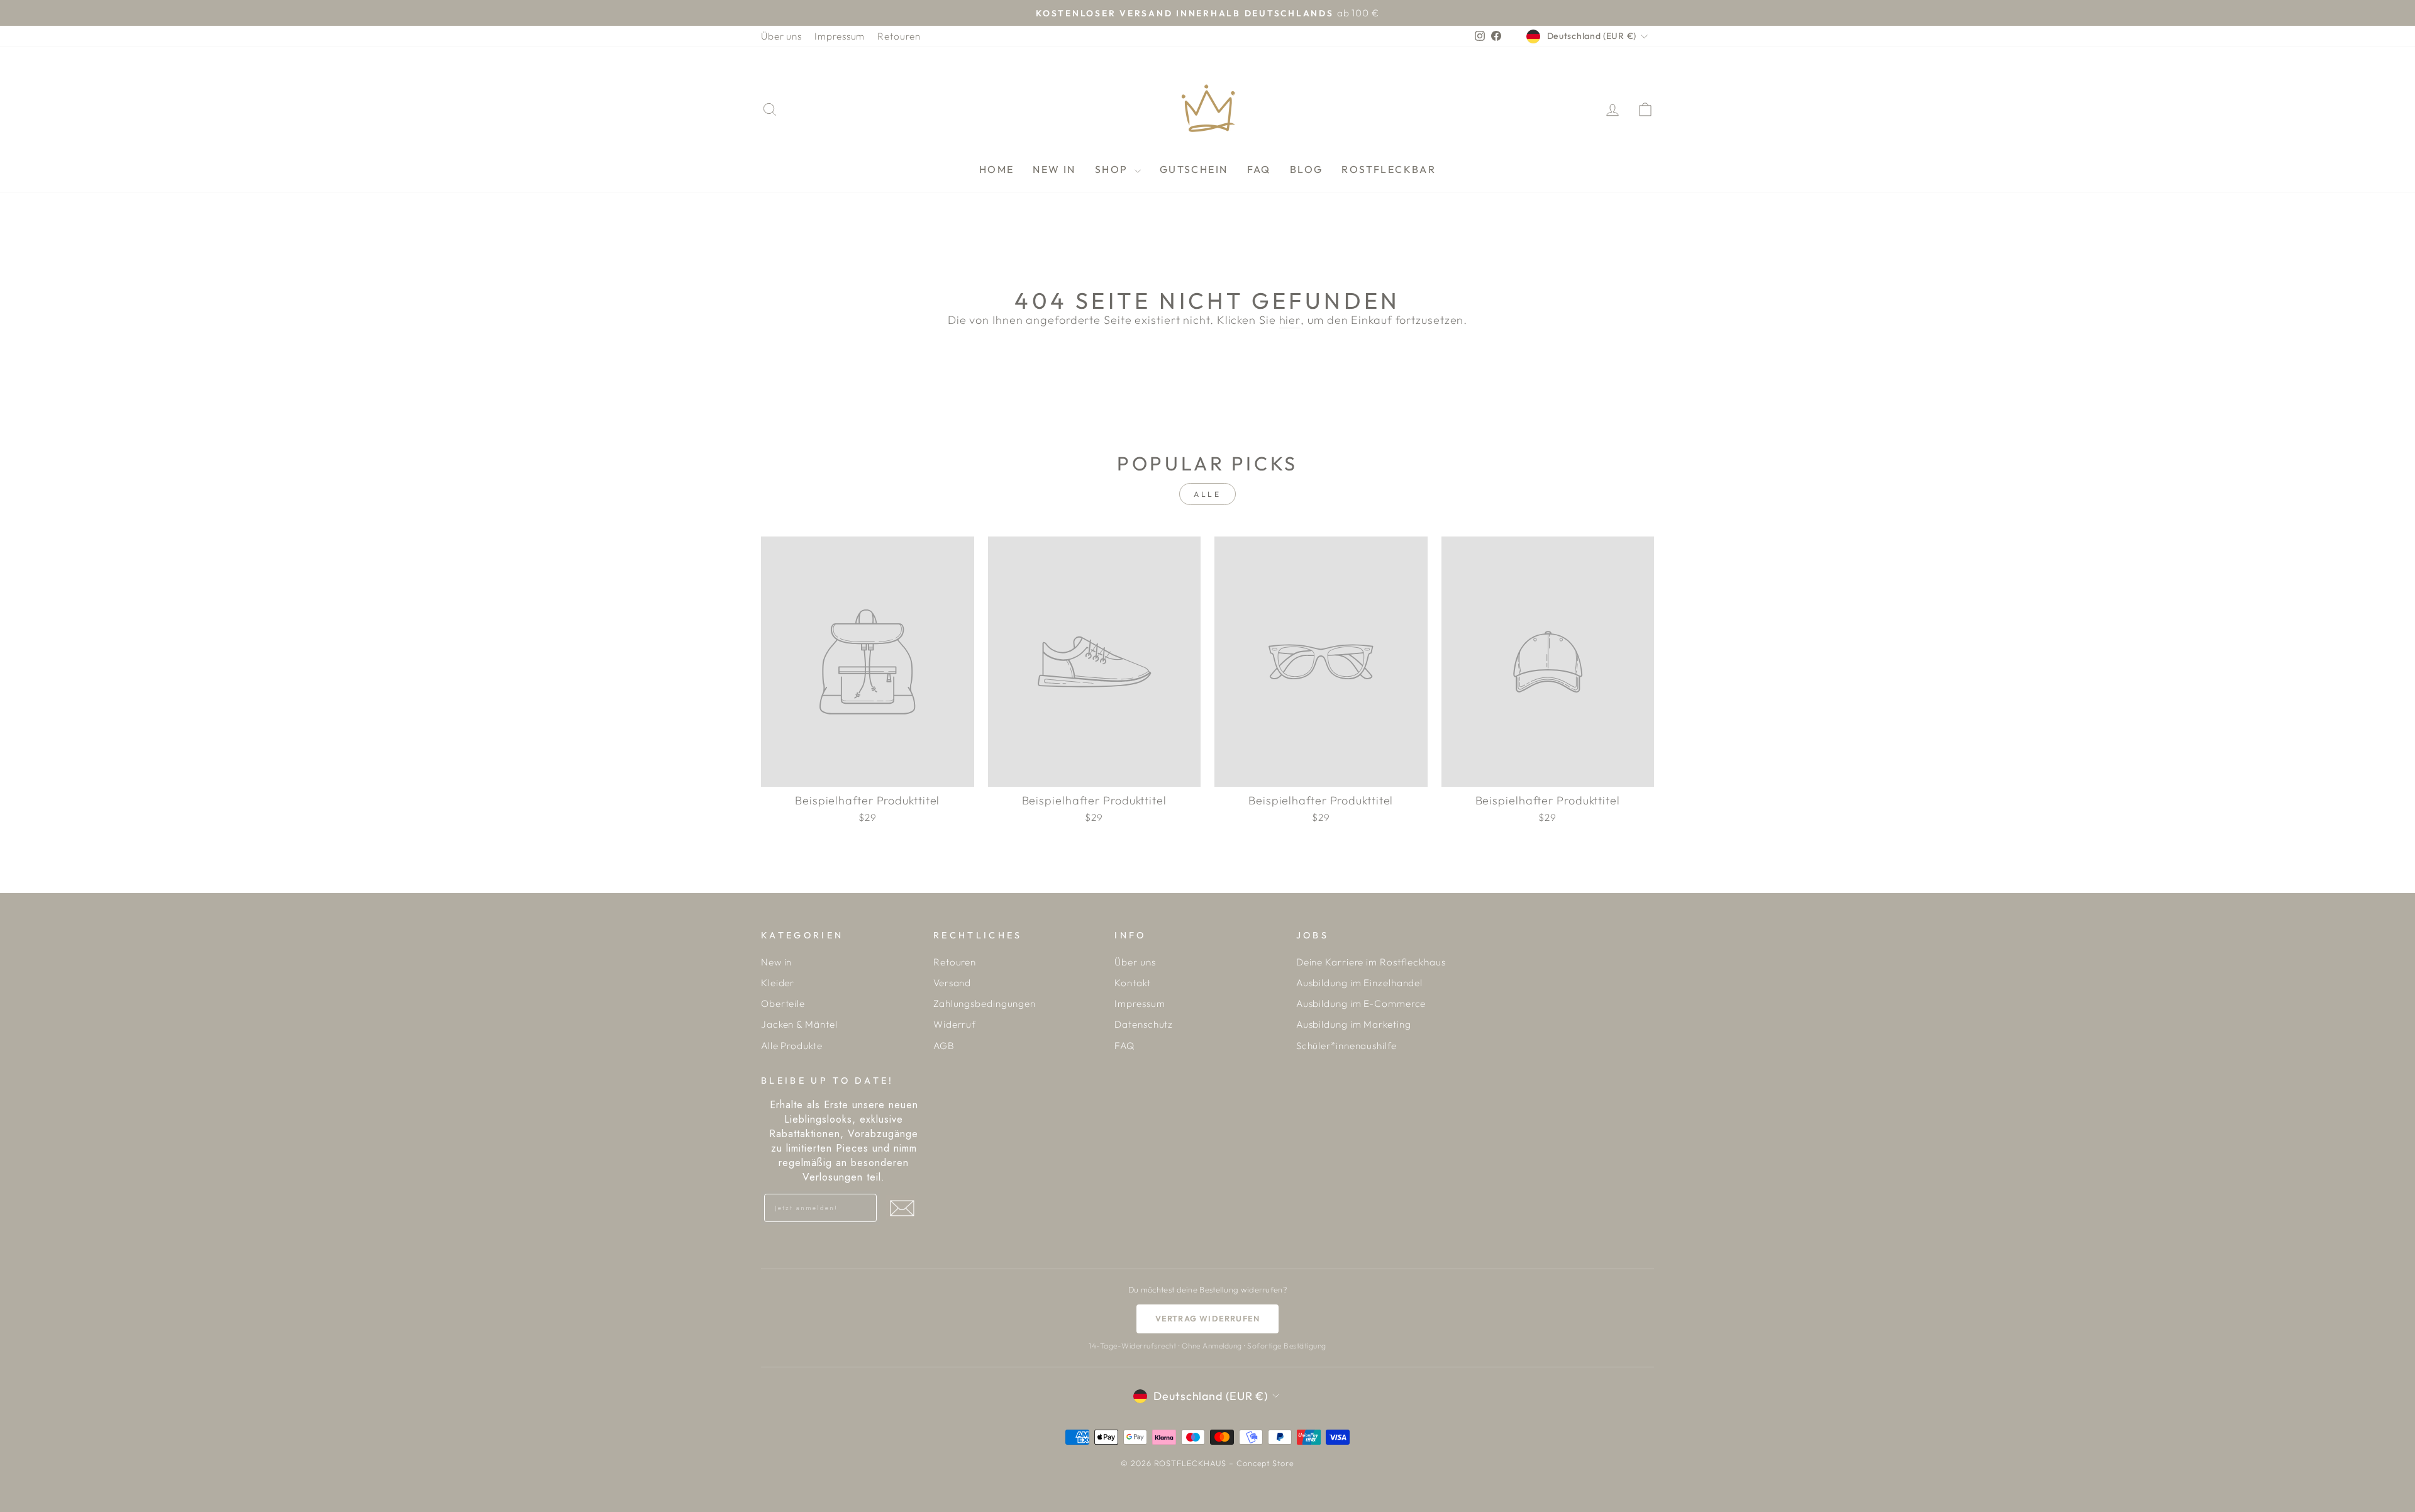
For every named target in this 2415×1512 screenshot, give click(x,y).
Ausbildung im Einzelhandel (1359, 983)
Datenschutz (1144, 1024)
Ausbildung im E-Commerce (1361, 1003)
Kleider (778, 983)
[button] (902, 1208)
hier (1290, 320)
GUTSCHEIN (1194, 169)
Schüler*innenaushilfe (1346, 1046)
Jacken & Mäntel (799, 1024)
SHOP (1113, 169)
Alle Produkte (792, 1046)
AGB (944, 1046)
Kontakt (1132, 983)
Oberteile (783, 1003)
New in (776, 962)
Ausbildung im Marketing (1354, 1024)
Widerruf (955, 1024)
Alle (1207, 494)
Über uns (781, 36)
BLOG (1307, 169)
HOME (997, 169)
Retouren (899, 36)
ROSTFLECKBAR (1389, 169)
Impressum (840, 36)
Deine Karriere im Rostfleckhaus (1371, 962)
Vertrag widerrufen (1208, 1318)
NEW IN (1054, 169)
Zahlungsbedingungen (985, 1003)
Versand (952, 983)
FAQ (1259, 169)
